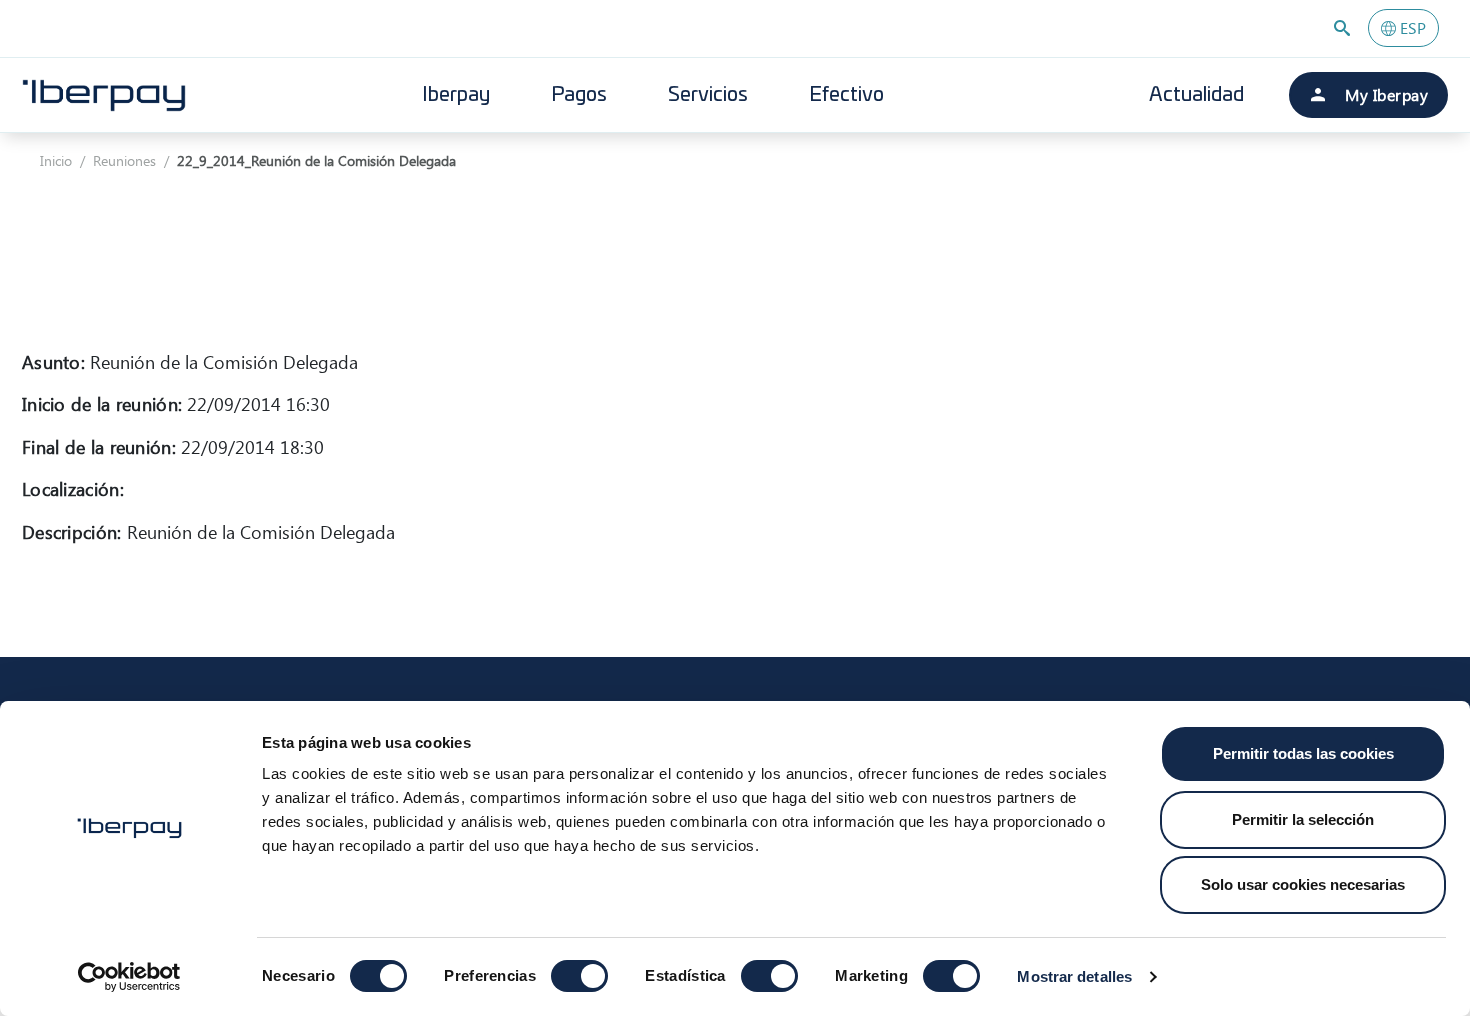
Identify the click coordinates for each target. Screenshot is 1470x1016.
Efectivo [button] (846, 95)
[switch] (579, 976)
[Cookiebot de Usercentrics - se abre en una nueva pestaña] (129, 977)
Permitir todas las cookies (1303, 753)
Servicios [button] (708, 95)
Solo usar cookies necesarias (1303, 884)
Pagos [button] (579, 95)
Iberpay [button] (456, 95)
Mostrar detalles (1074, 976)
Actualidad (1196, 95)
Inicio (56, 160)
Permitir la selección (1303, 819)
